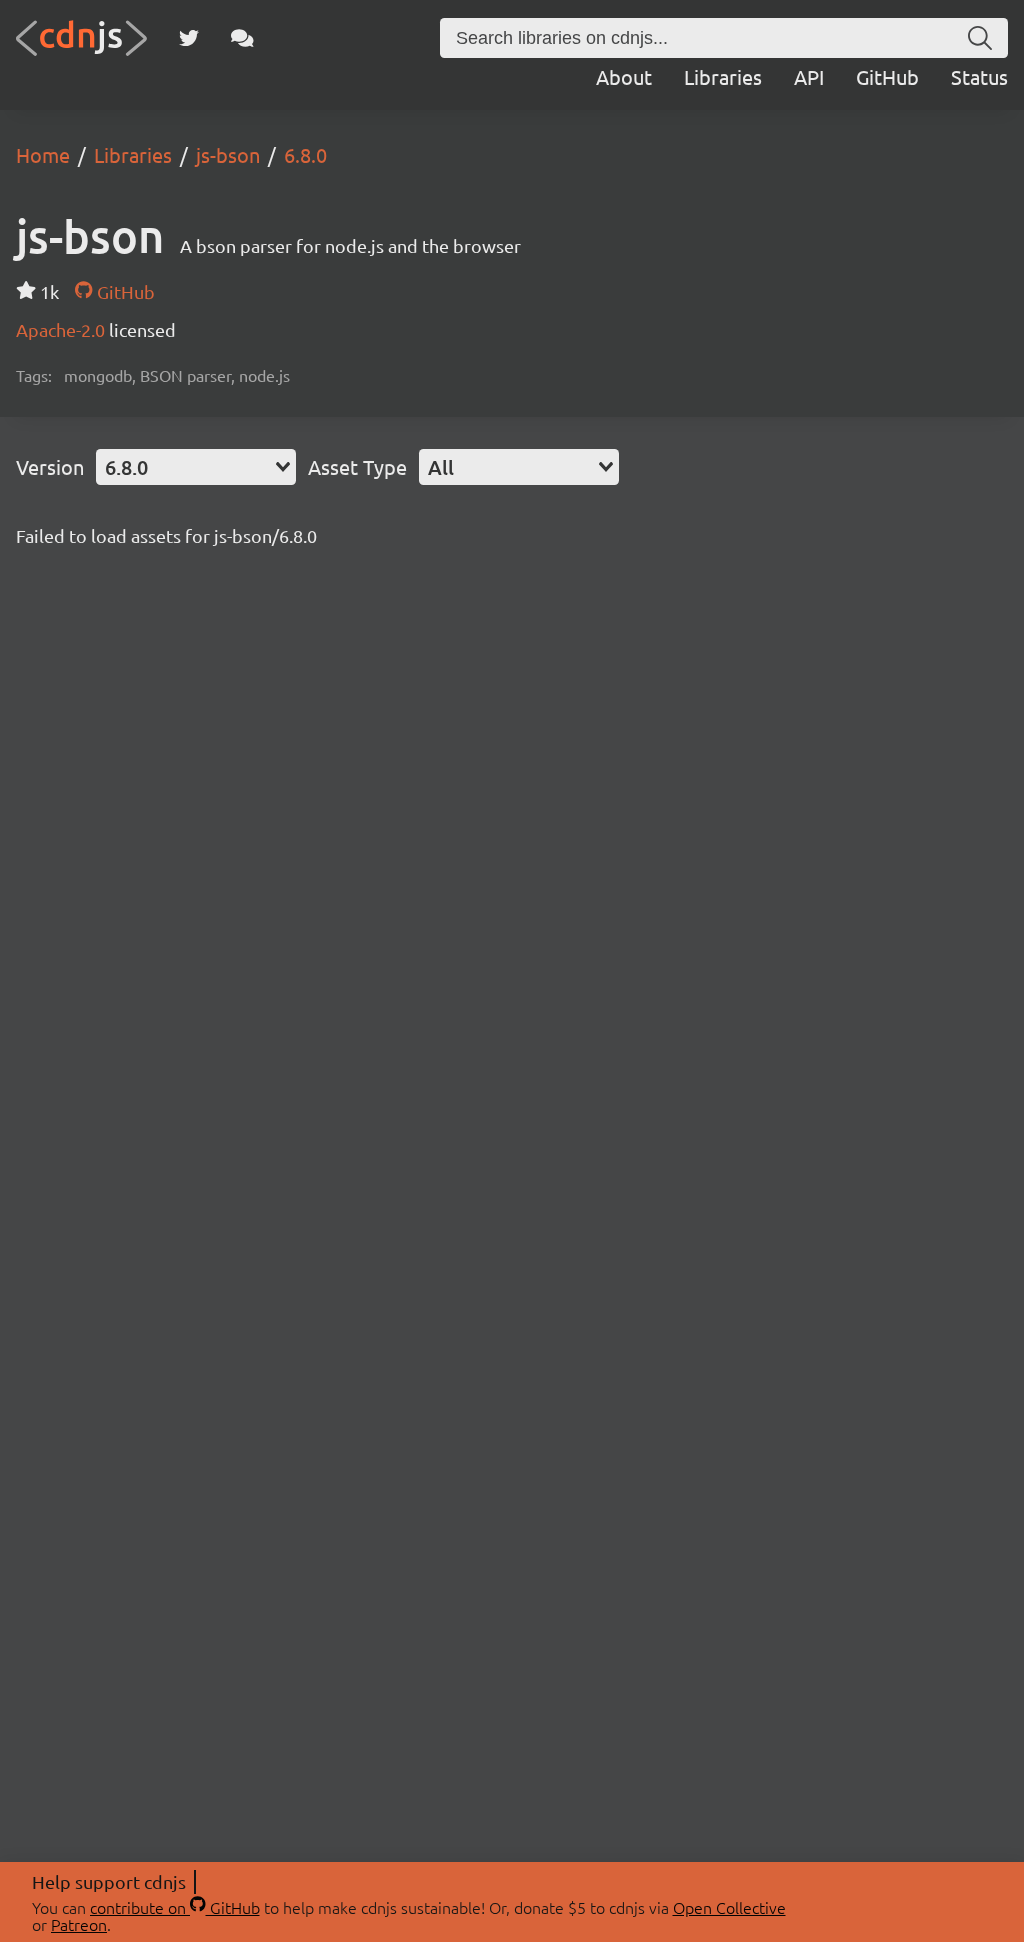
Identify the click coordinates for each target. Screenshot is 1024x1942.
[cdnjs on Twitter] (189, 38)
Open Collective (729, 1907)
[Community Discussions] (242, 38)
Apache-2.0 (62, 329)
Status (979, 76)
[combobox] (196, 467)
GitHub (887, 76)
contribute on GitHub (175, 1907)
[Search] (980, 38)
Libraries (723, 76)
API (809, 76)
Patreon (79, 1924)
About (624, 76)
